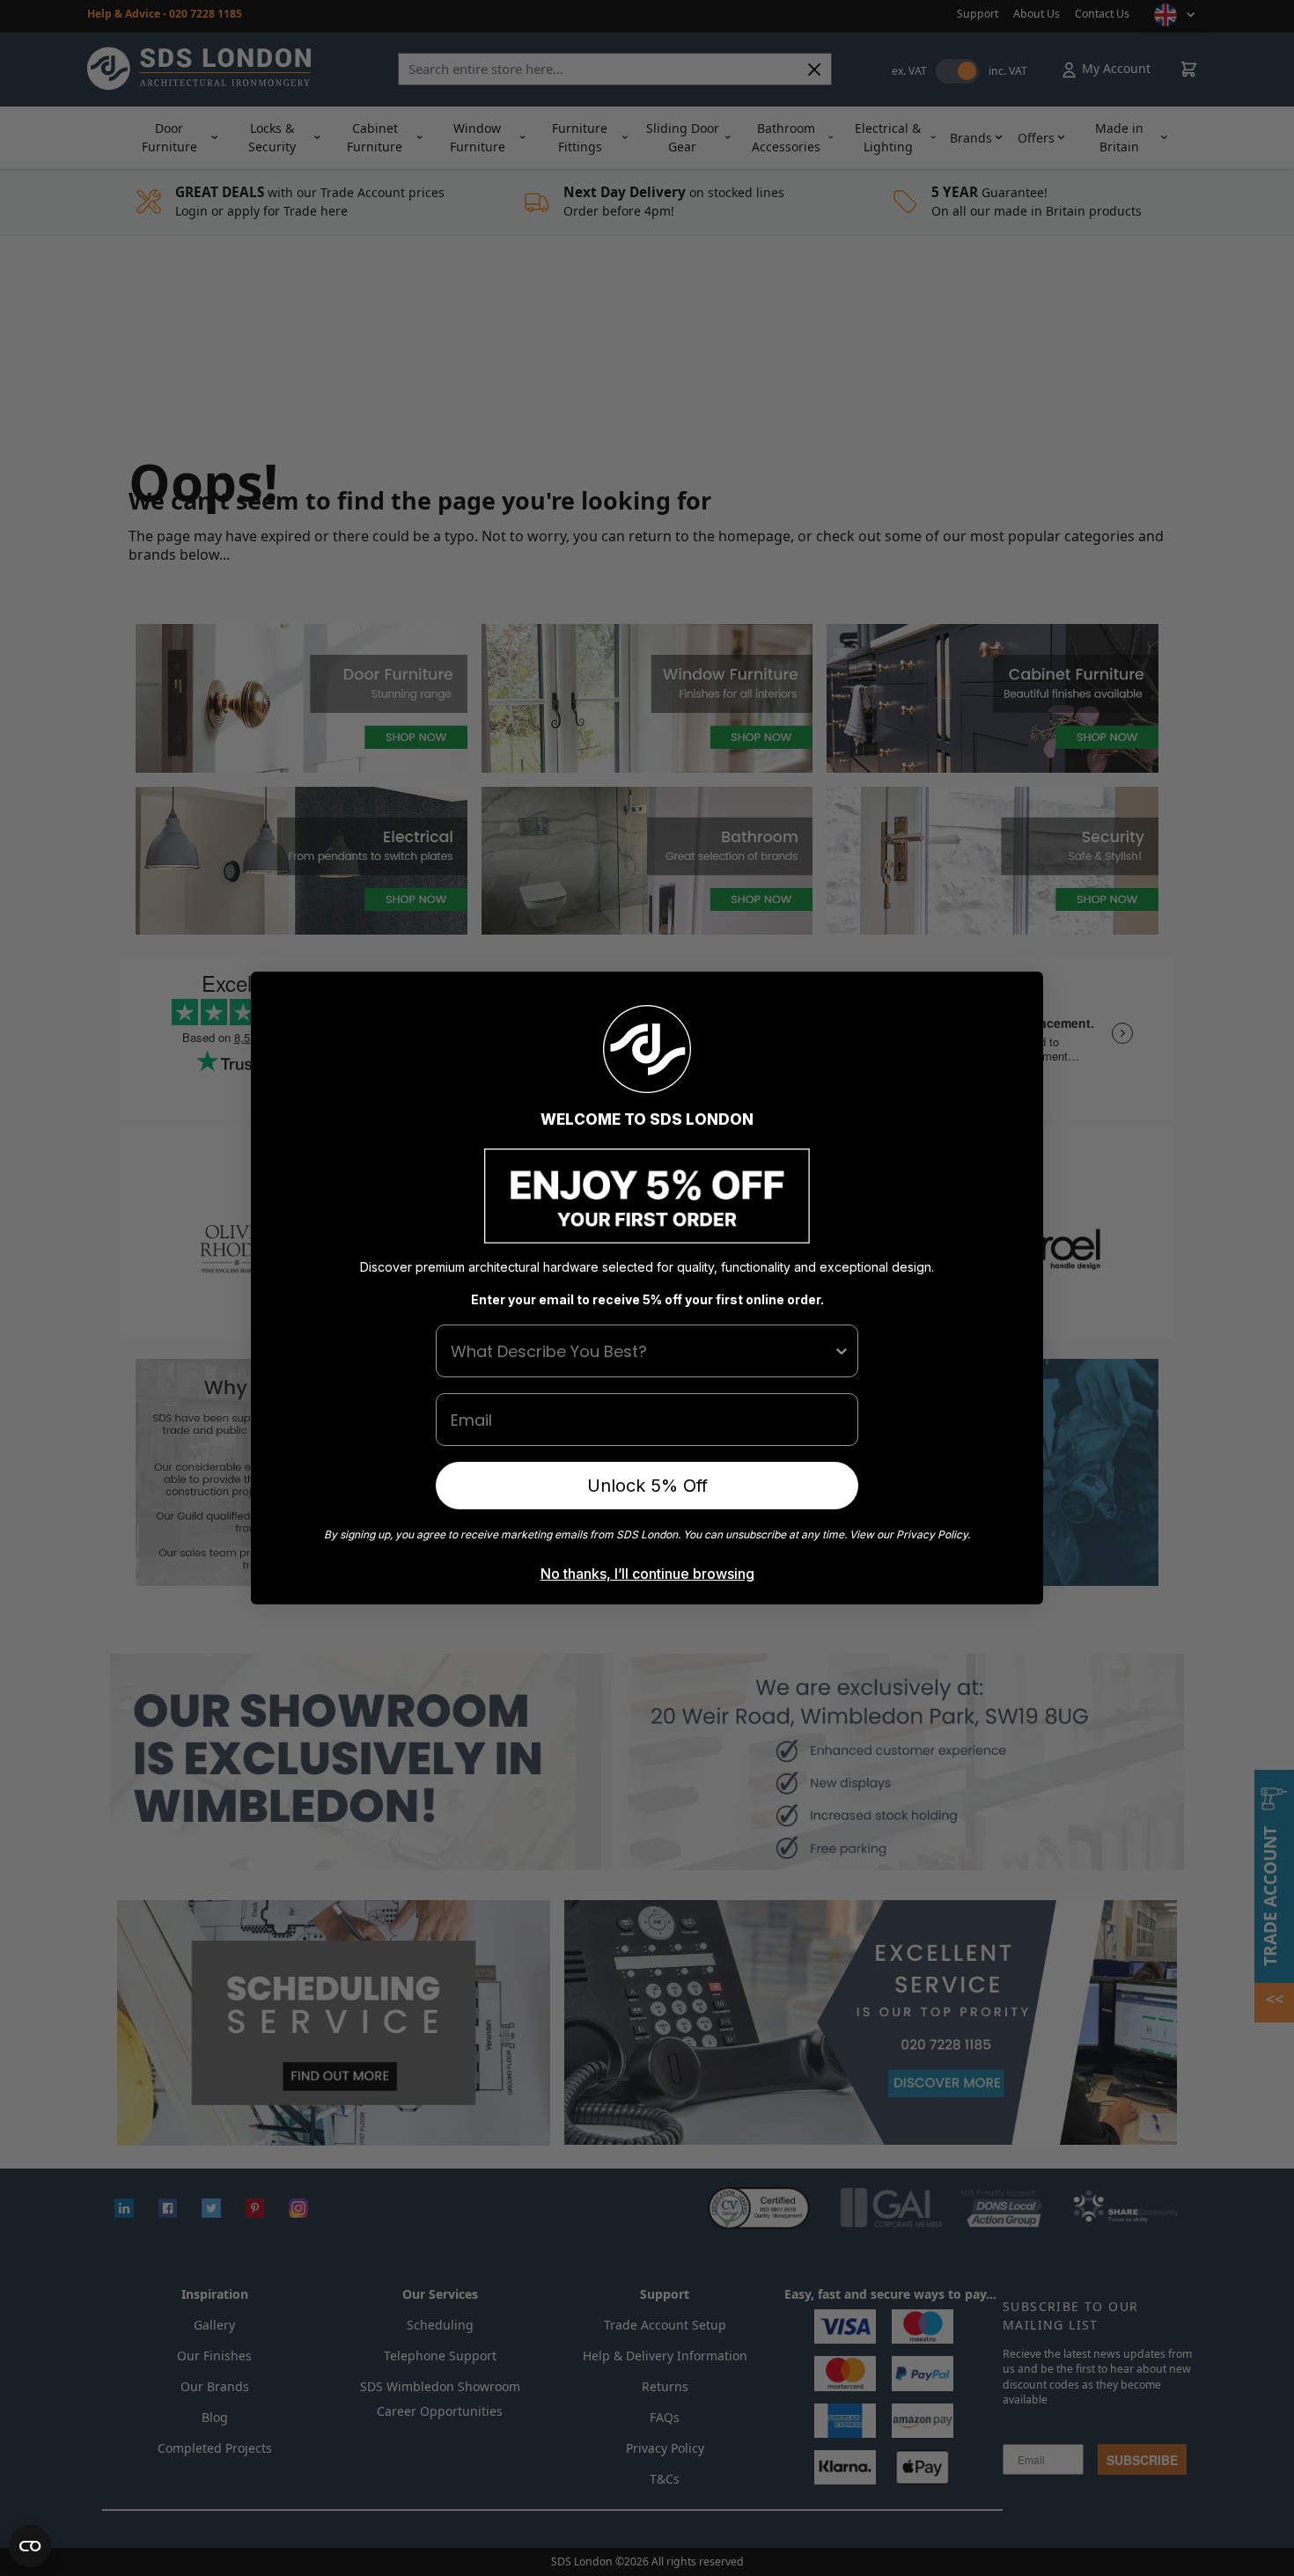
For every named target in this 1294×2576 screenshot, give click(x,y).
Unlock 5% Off (647, 1486)
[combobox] (642, 1351)
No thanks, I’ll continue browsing (647, 1574)
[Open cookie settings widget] (30, 2546)
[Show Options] (842, 1351)
